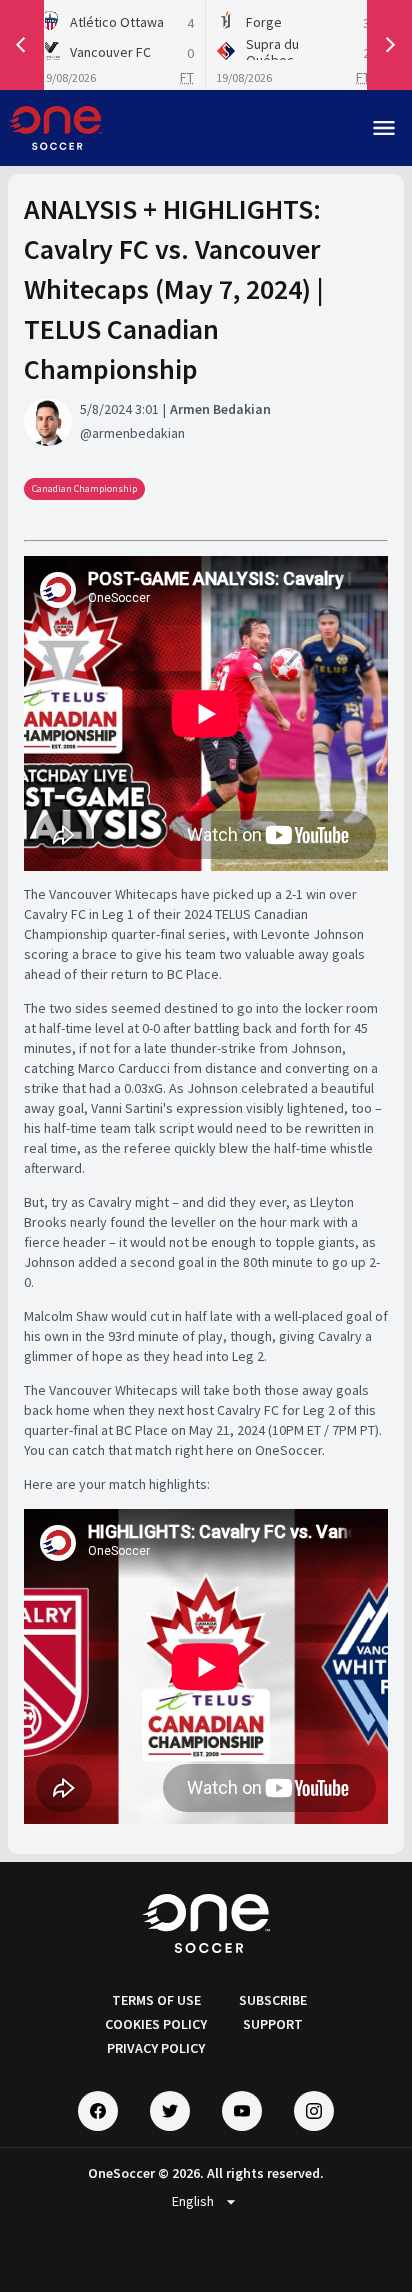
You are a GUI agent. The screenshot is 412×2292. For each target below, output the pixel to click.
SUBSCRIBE (273, 2000)
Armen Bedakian (220, 409)
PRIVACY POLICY (156, 2048)
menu (384, 128)
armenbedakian (138, 433)
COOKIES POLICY (156, 2024)
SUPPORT (273, 2024)
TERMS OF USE (156, 2000)
